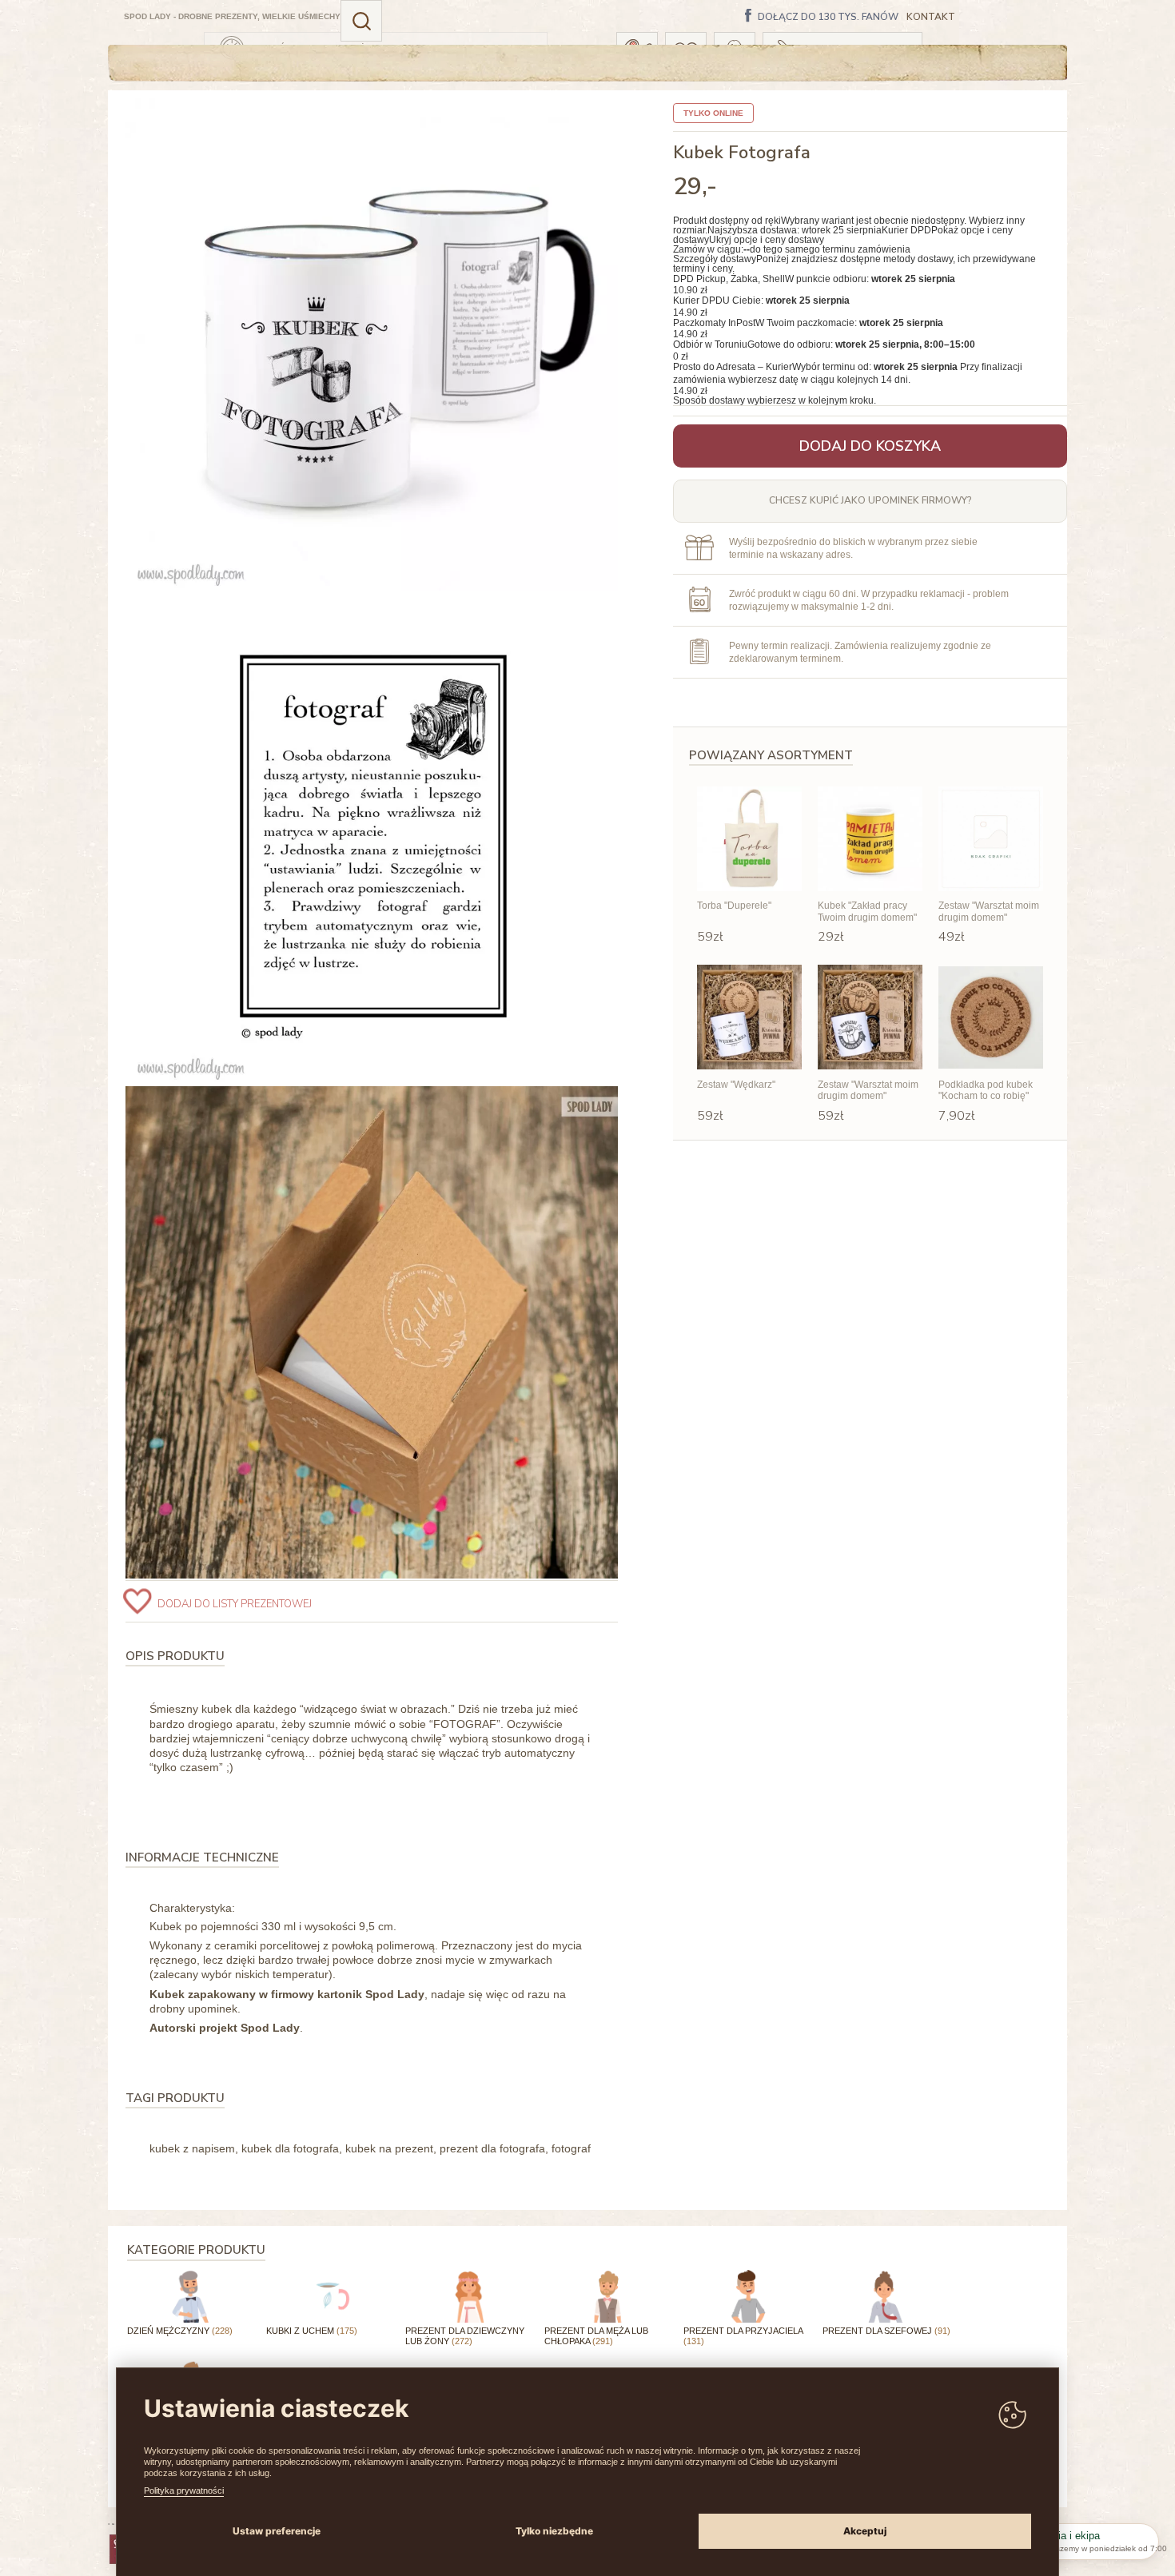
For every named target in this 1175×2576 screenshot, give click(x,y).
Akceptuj (865, 2531)
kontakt (931, 17)
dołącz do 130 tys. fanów (828, 18)
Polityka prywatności (184, 2490)
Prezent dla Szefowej (886, 2331)
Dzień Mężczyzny (180, 2331)
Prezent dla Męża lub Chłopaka (596, 2336)
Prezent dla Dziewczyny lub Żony (465, 2336)
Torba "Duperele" (734, 906)
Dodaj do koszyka (870, 446)
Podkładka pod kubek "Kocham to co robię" (986, 1090)
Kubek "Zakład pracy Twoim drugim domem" (867, 911)
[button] (361, 21)
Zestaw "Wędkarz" (736, 1085)
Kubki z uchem (312, 2331)
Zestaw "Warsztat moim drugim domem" (989, 911)
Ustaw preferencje (277, 2531)
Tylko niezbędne (554, 2531)
